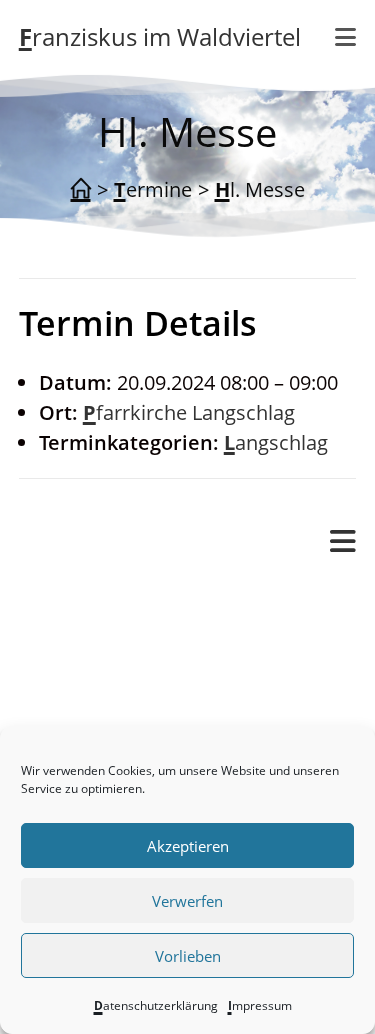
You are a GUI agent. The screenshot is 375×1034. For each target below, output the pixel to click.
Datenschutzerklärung (156, 1005)
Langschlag (276, 442)
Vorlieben (188, 956)
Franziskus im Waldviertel (160, 36)
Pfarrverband (80, 597)
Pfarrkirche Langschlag (189, 412)
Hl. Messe (260, 189)
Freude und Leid (133, 628)
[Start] (81, 190)
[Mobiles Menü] (343, 542)
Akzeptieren (188, 846)
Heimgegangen (169, 718)
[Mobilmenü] (346, 37)
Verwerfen (187, 901)
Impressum (260, 1005)
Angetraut (145, 658)
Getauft (133, 688)
